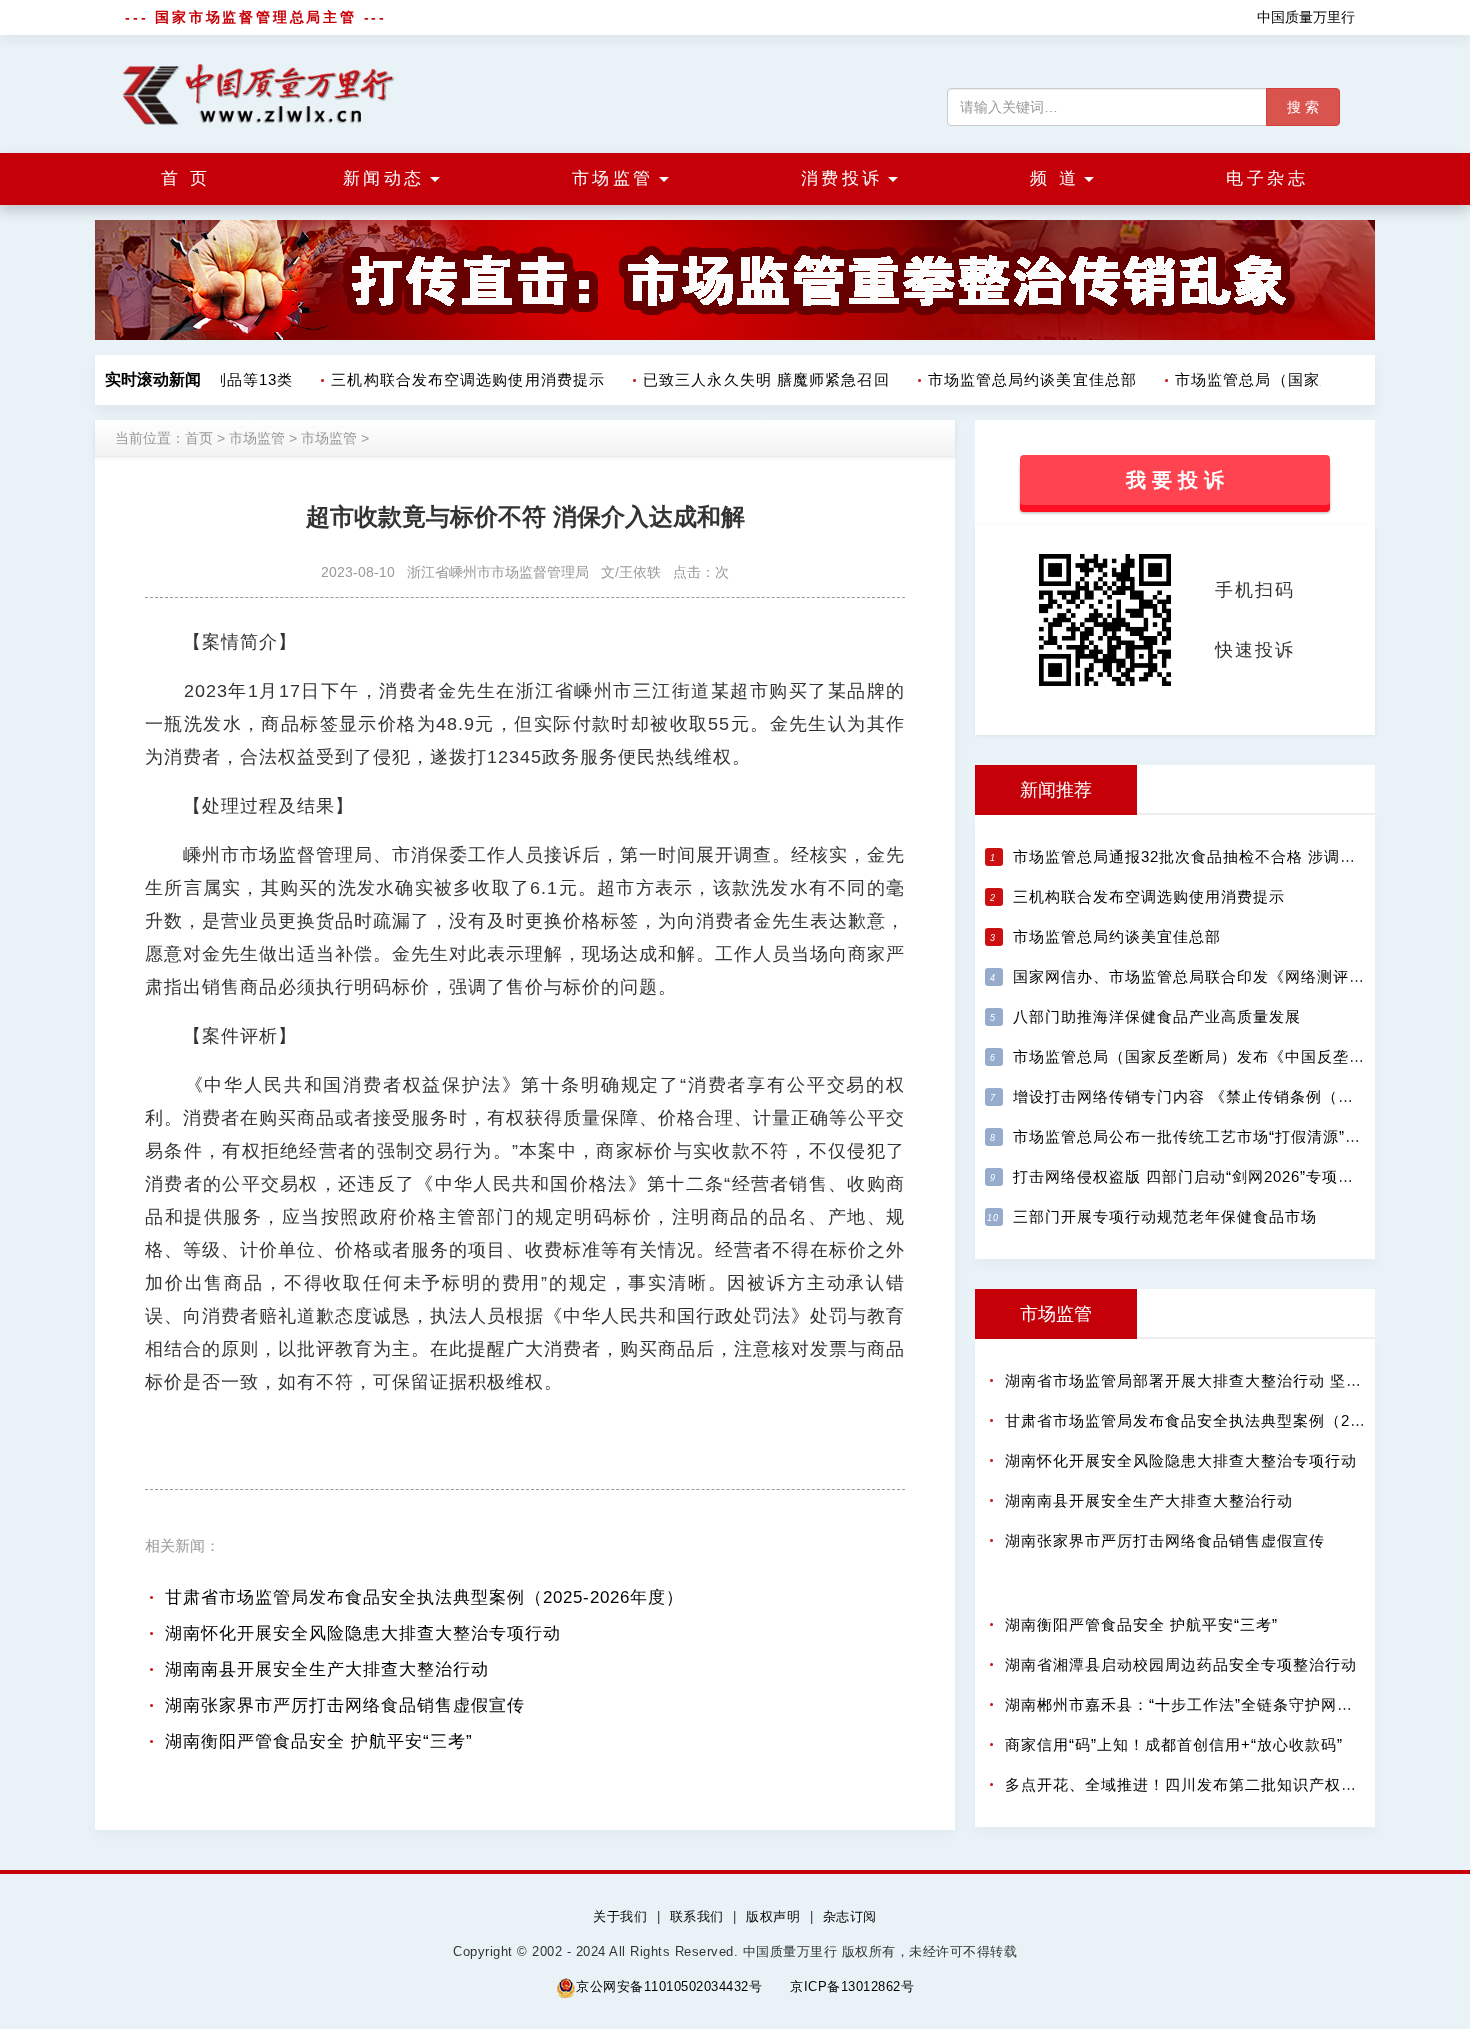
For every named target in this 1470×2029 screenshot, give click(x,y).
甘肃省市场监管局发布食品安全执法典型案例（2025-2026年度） (424, 1597)
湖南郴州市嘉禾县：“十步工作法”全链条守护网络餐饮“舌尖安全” (1233, 1704)
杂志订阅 (850, 1916)
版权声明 (773, 1916)
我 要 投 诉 (1175, 480)
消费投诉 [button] (842, 178)
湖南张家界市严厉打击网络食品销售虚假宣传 (345, 1705)
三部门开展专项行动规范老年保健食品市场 (1165, 1216)
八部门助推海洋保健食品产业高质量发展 (1157, 1016)
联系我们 (697, 1916)
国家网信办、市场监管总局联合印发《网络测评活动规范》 (1221, 976)
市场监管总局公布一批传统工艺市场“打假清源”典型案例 (1211, 1136)
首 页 (186, 178)
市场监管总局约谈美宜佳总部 (1019, 379)
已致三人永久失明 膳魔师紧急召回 (753, 379)
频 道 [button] (1055, 178)
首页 (199, 438)
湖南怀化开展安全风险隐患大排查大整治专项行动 (363, 1633)
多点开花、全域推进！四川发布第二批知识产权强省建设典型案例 (1237, 1784)
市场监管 (257, 438)
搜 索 (1303, 107)
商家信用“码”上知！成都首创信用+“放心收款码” (1174, 1744)
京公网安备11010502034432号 (669, 1986)
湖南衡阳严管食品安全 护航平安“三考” (319, 1741)
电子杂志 (1267, 178)
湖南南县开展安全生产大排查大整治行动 (327, 1669)
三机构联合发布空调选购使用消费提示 (455, 379)
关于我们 (620, 1916)
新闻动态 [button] (384, 178)
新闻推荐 (1056, 790)
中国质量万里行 (1306, 17)
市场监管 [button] (613, 178)
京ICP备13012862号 (852, 1986)
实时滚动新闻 (153, 379)
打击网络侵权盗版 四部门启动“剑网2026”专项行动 (1191, 1176)
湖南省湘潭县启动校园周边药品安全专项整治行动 (1181, 1664)
